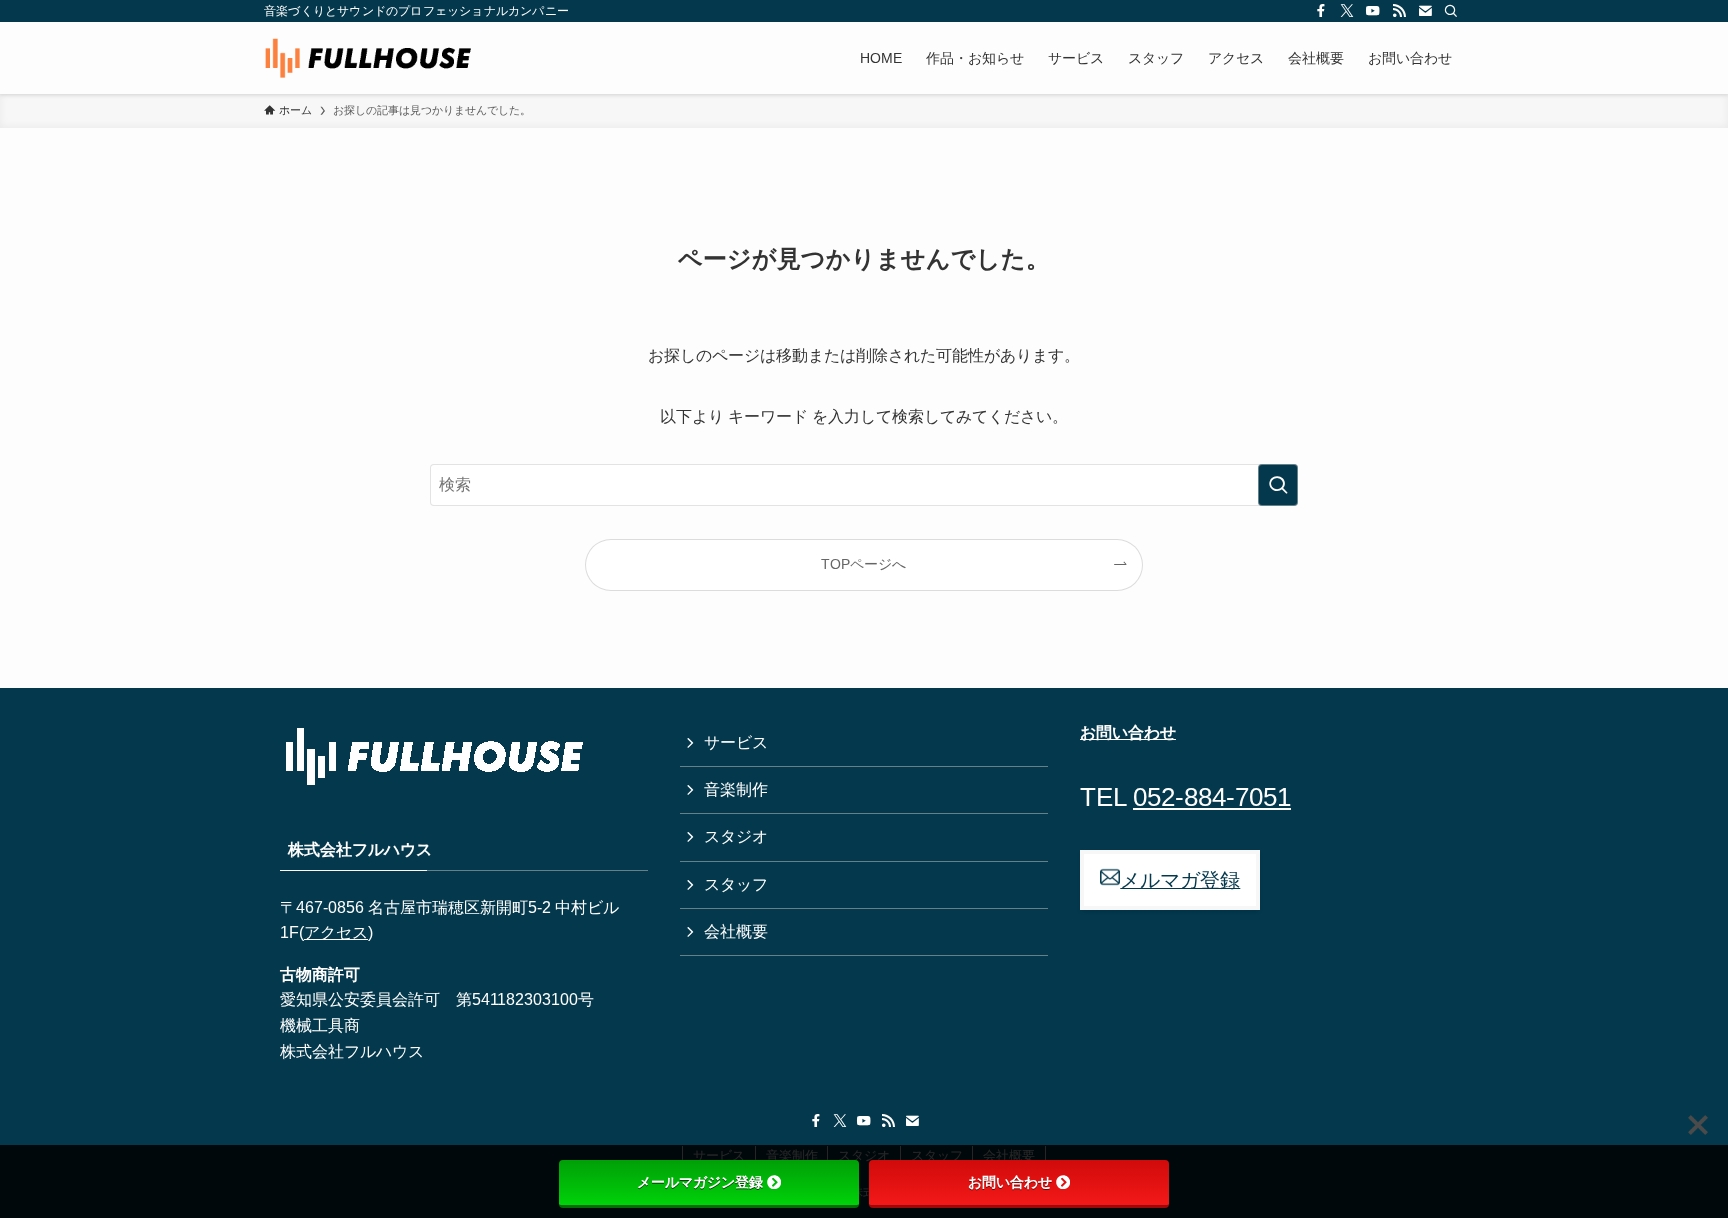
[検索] (1451, 11)
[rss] (1399, 11)
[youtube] (1373, 11)
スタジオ (736, 836)
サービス (736, 742)
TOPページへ (863, 564)
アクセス (336, 932)
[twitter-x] (1347, 11)
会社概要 (736, 931)
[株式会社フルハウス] (368, 58)
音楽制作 (736, 789)
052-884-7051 (1212, 797)
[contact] (1425, 11)
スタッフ (736, 884)
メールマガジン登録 (700, 1182)
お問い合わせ (1010, 1182)
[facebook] (1321, 11)
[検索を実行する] (1278, 485)
